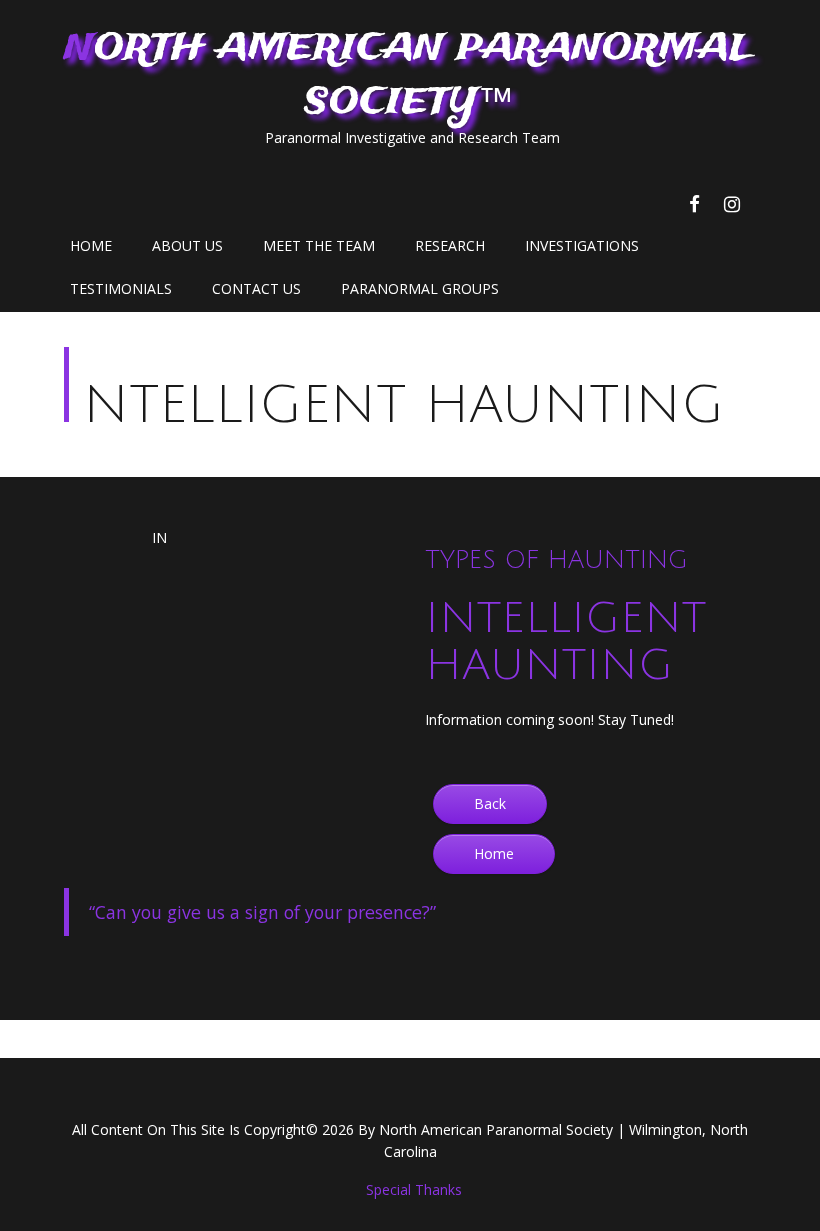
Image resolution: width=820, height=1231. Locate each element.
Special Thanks (414, 1189)
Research (450, 245)
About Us (187, 245)
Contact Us (256, 288)
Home (91, 245)
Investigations (582, 245)
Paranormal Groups (420, 288)
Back (490, 803)
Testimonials (121, 288)
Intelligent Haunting (387, 405)
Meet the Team (319, 245)
